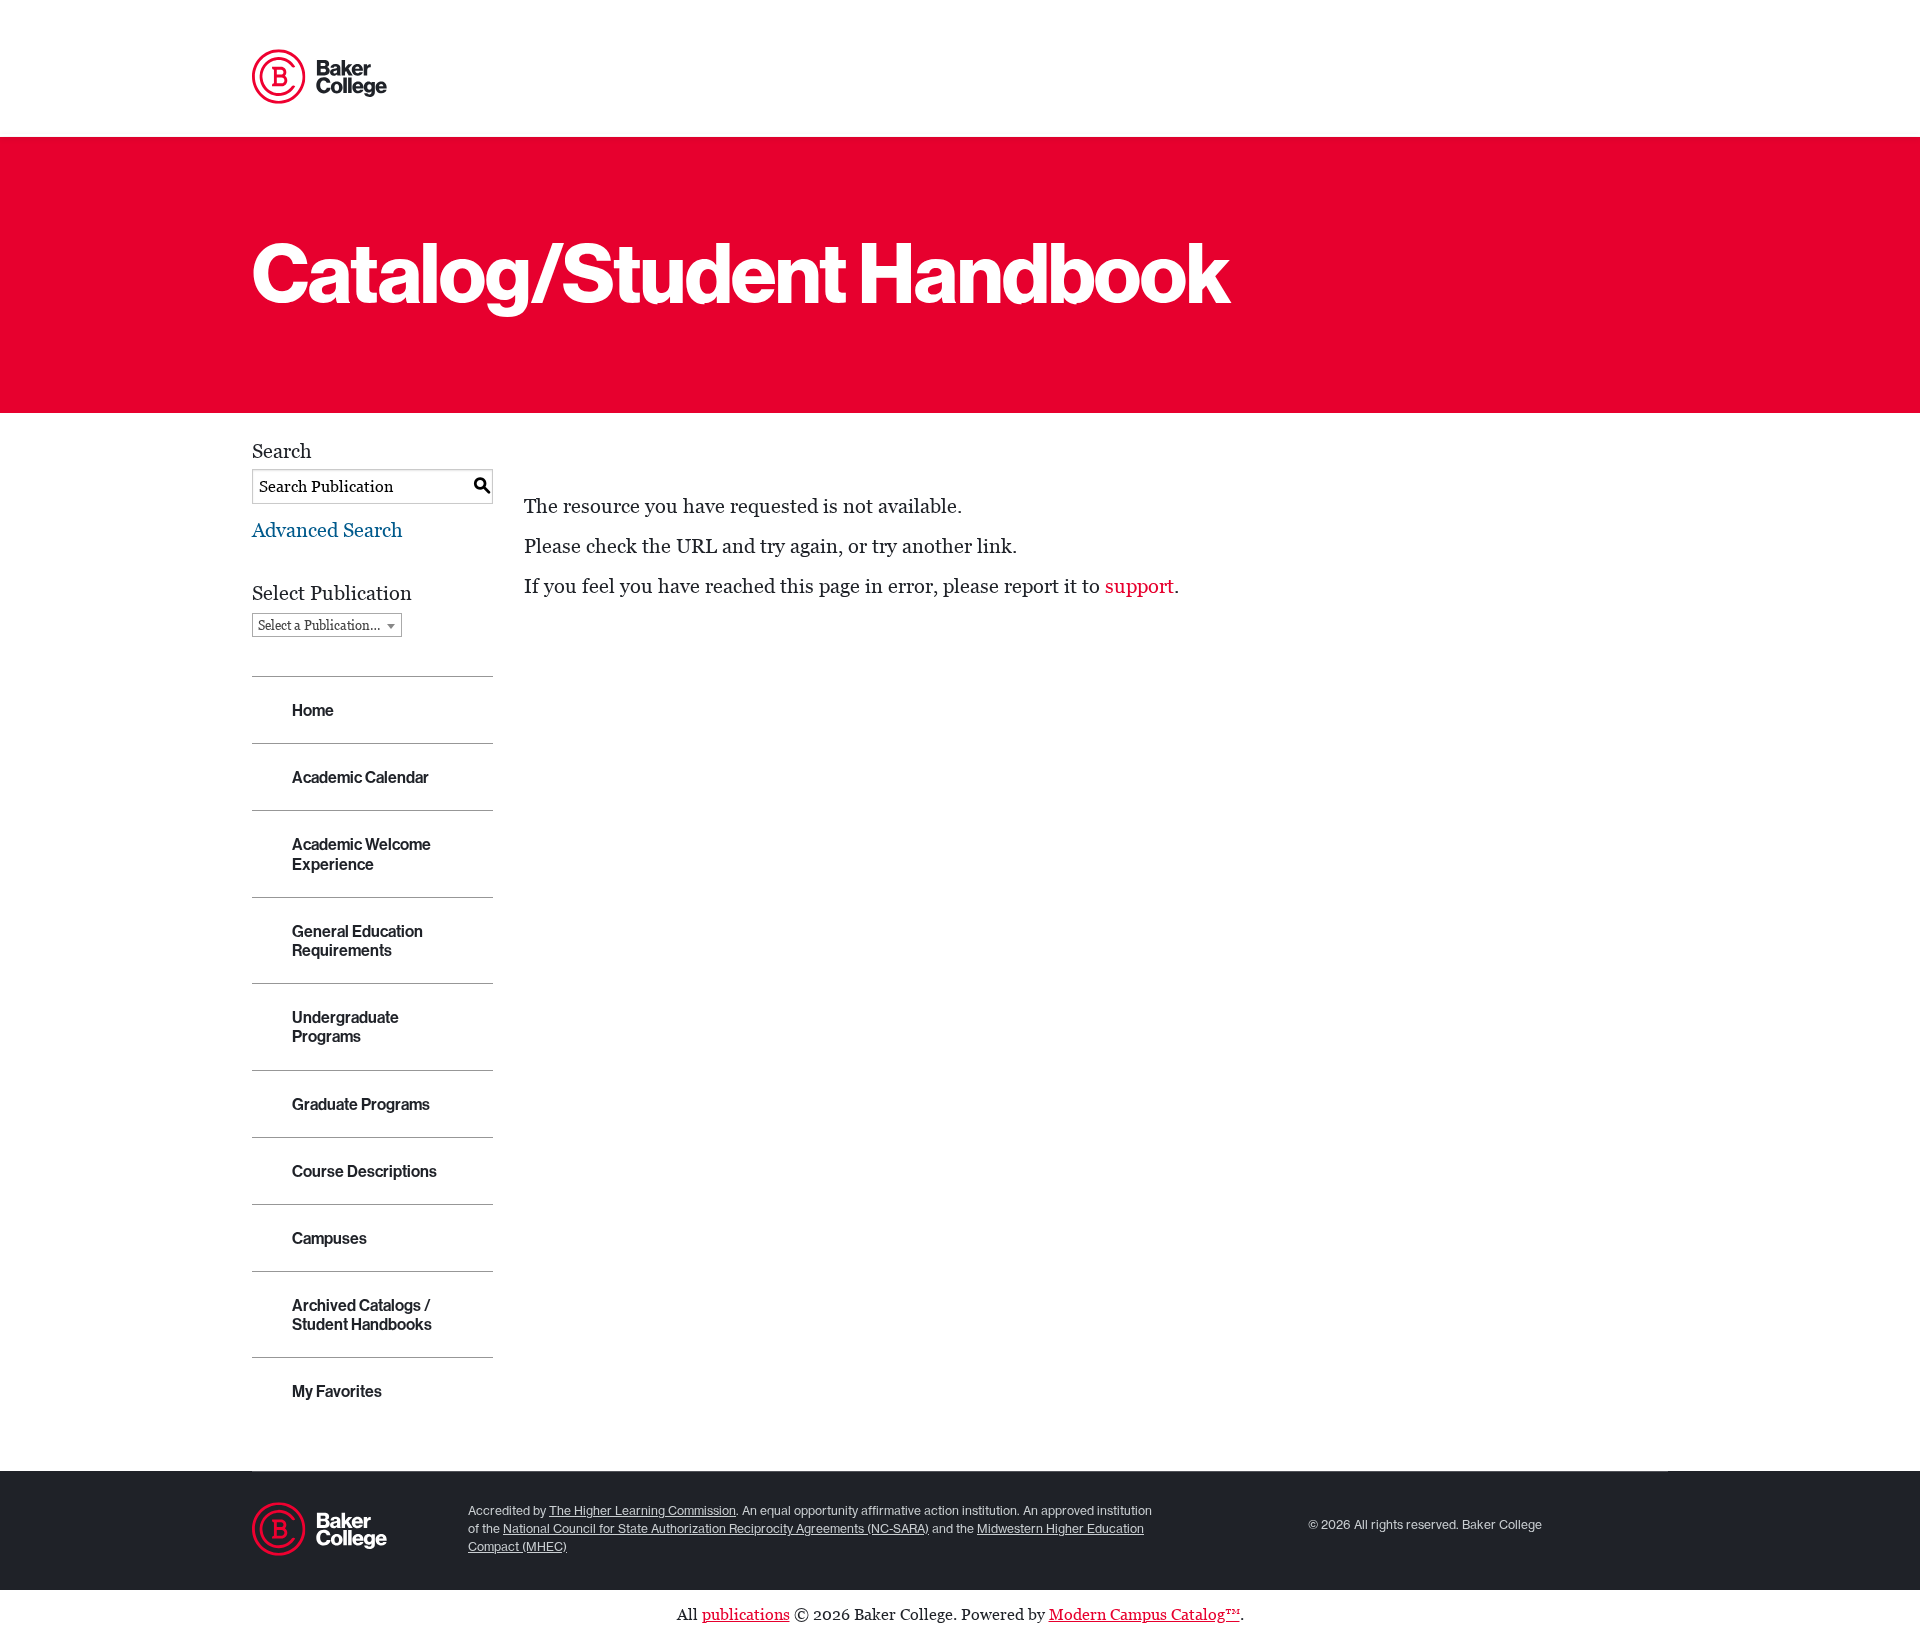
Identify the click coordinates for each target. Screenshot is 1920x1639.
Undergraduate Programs (345, 1027)
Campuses (329, 1238)
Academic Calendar (360, 777)
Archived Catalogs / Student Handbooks (362, 1315)
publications (746, 1614)
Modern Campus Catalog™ (1144, 1614)
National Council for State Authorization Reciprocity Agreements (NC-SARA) (716, 1528)
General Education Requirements (357, 941)
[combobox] (327, 625)
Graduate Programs (361, 1104)
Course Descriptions (364, 1171)
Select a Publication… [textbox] (319, 625)
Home (313, 710)
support (1139, 586)
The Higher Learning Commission (642, 1510)
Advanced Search (327, 530)
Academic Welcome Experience (361, 854)
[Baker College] (319, 78)
